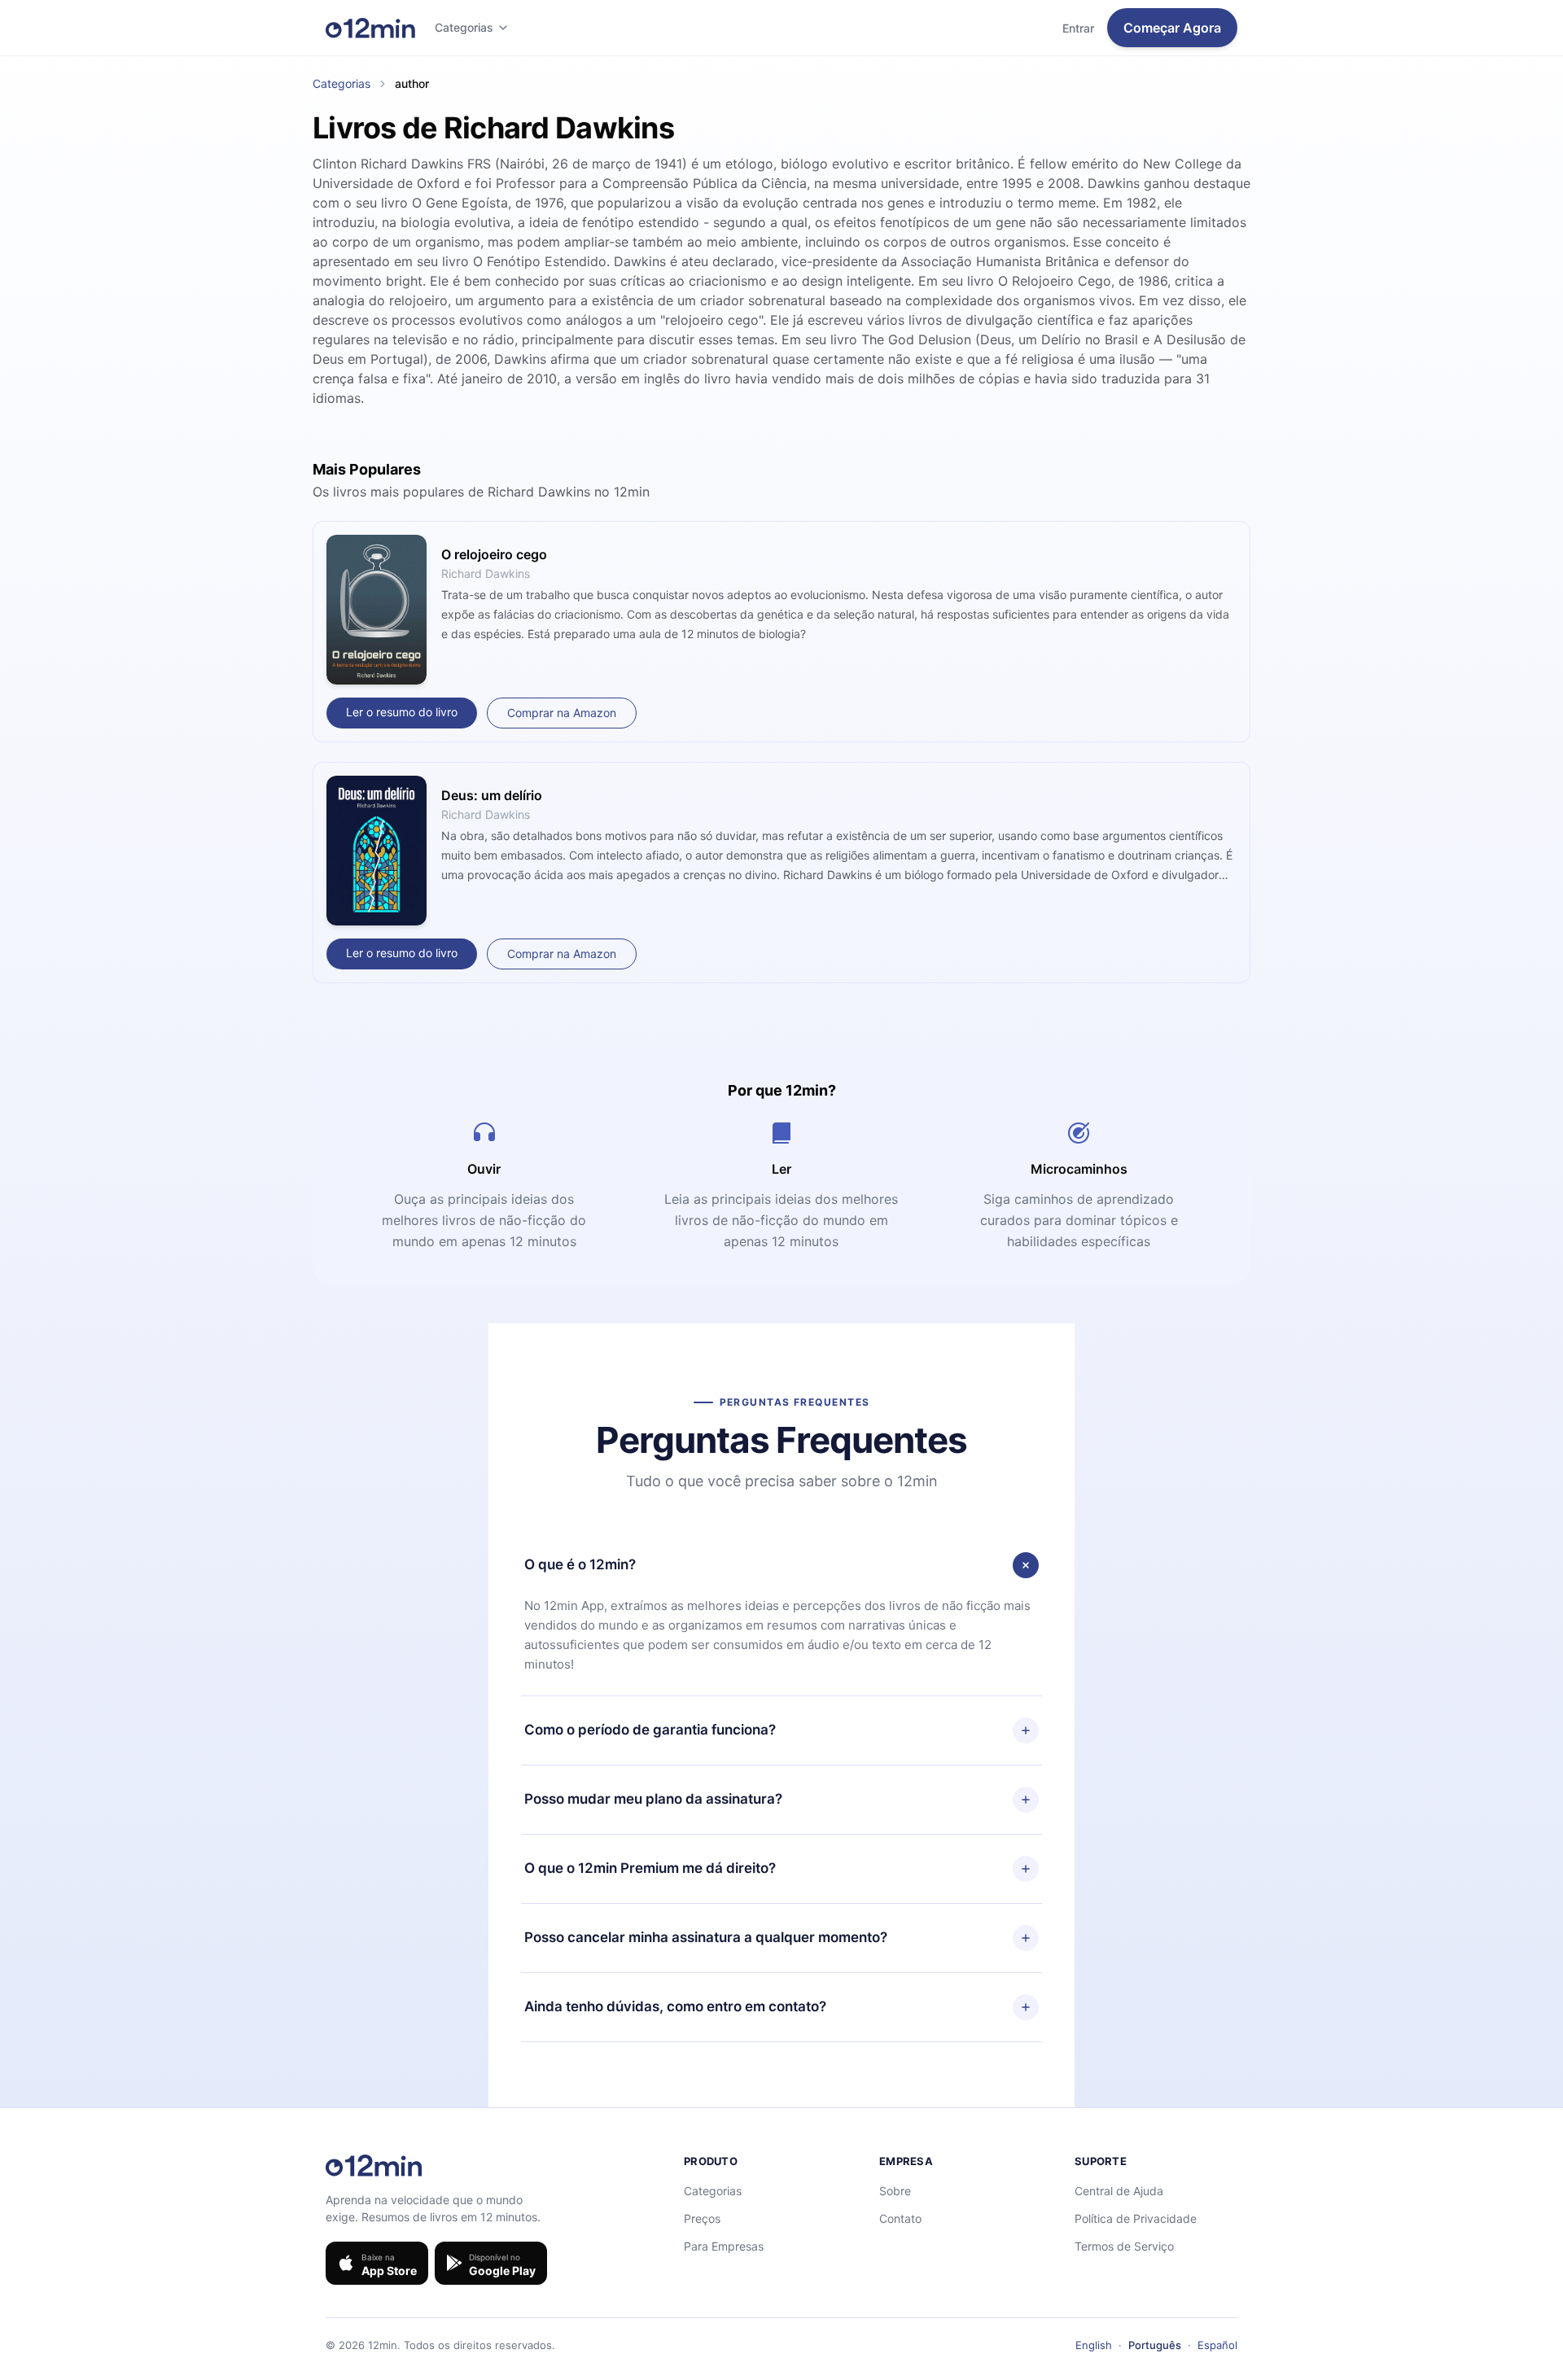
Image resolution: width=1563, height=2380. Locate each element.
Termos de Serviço (1124, 2246)
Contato (900, 2218)
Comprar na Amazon (562, 713)
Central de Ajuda (1119, 2191)
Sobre (895, 2191)
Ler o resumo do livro (402, 712)
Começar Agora (1172, 28)
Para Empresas (724, 2246)
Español (1217, 2345)
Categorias (464, 27)
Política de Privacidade (1136, 2218)
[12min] (370, 28)
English (1094, 2345)
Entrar (1078, 28)
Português (1155, 2345)
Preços (702, 2218)
